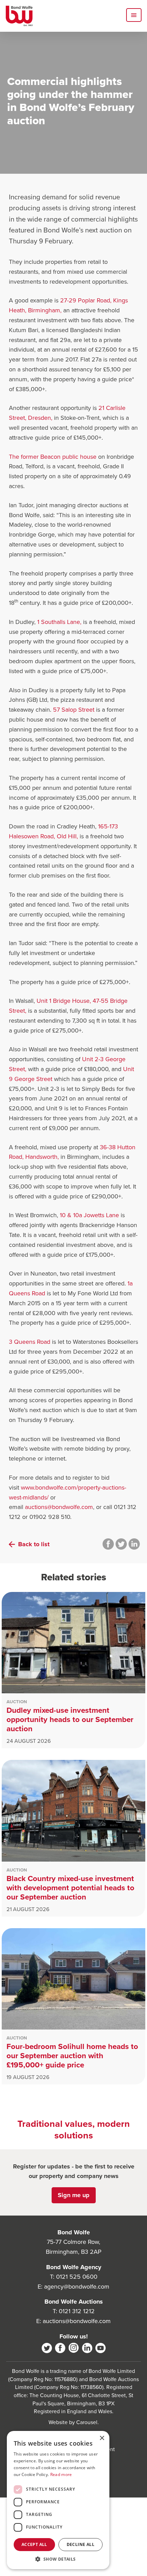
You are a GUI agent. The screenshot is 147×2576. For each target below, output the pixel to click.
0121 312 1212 (77, 2311)
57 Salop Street (75, 709)
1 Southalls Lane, (59, 622)
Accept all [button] (34, 2544)
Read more (61, 2474)
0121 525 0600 (77, 2276)
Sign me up (74, 2195)
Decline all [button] (81, 2544)
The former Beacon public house (54, 457)
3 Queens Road (30, 1342)
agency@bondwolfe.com (77, 2286)
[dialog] (58, 2500)
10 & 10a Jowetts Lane (90, 1215)
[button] (58, 2559)
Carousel (87, 2422)
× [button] (102, 2438)
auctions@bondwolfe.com (59, 1507)
